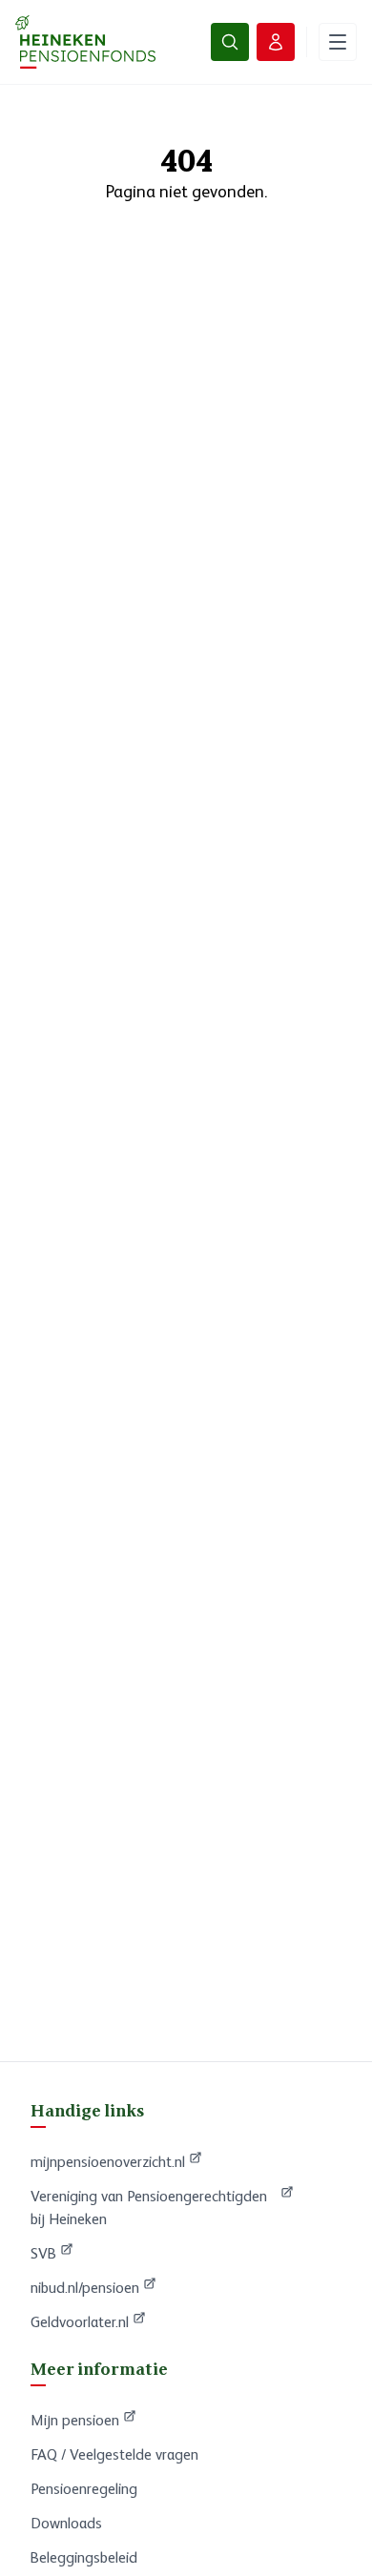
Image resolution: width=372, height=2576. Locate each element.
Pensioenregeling (84, 2489)
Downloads (66, 2523)
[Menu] (338, 42)
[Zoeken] (230, 42)
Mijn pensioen (83, 2420)
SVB (52, 2253)
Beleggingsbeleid (84, 2557)
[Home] (85, 42)
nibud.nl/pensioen (93, 2287)
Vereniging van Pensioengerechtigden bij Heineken (149, 2207)
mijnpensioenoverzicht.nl (108, 2161)
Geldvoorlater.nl (88, 2321)
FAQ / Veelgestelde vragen (114, 2454)
